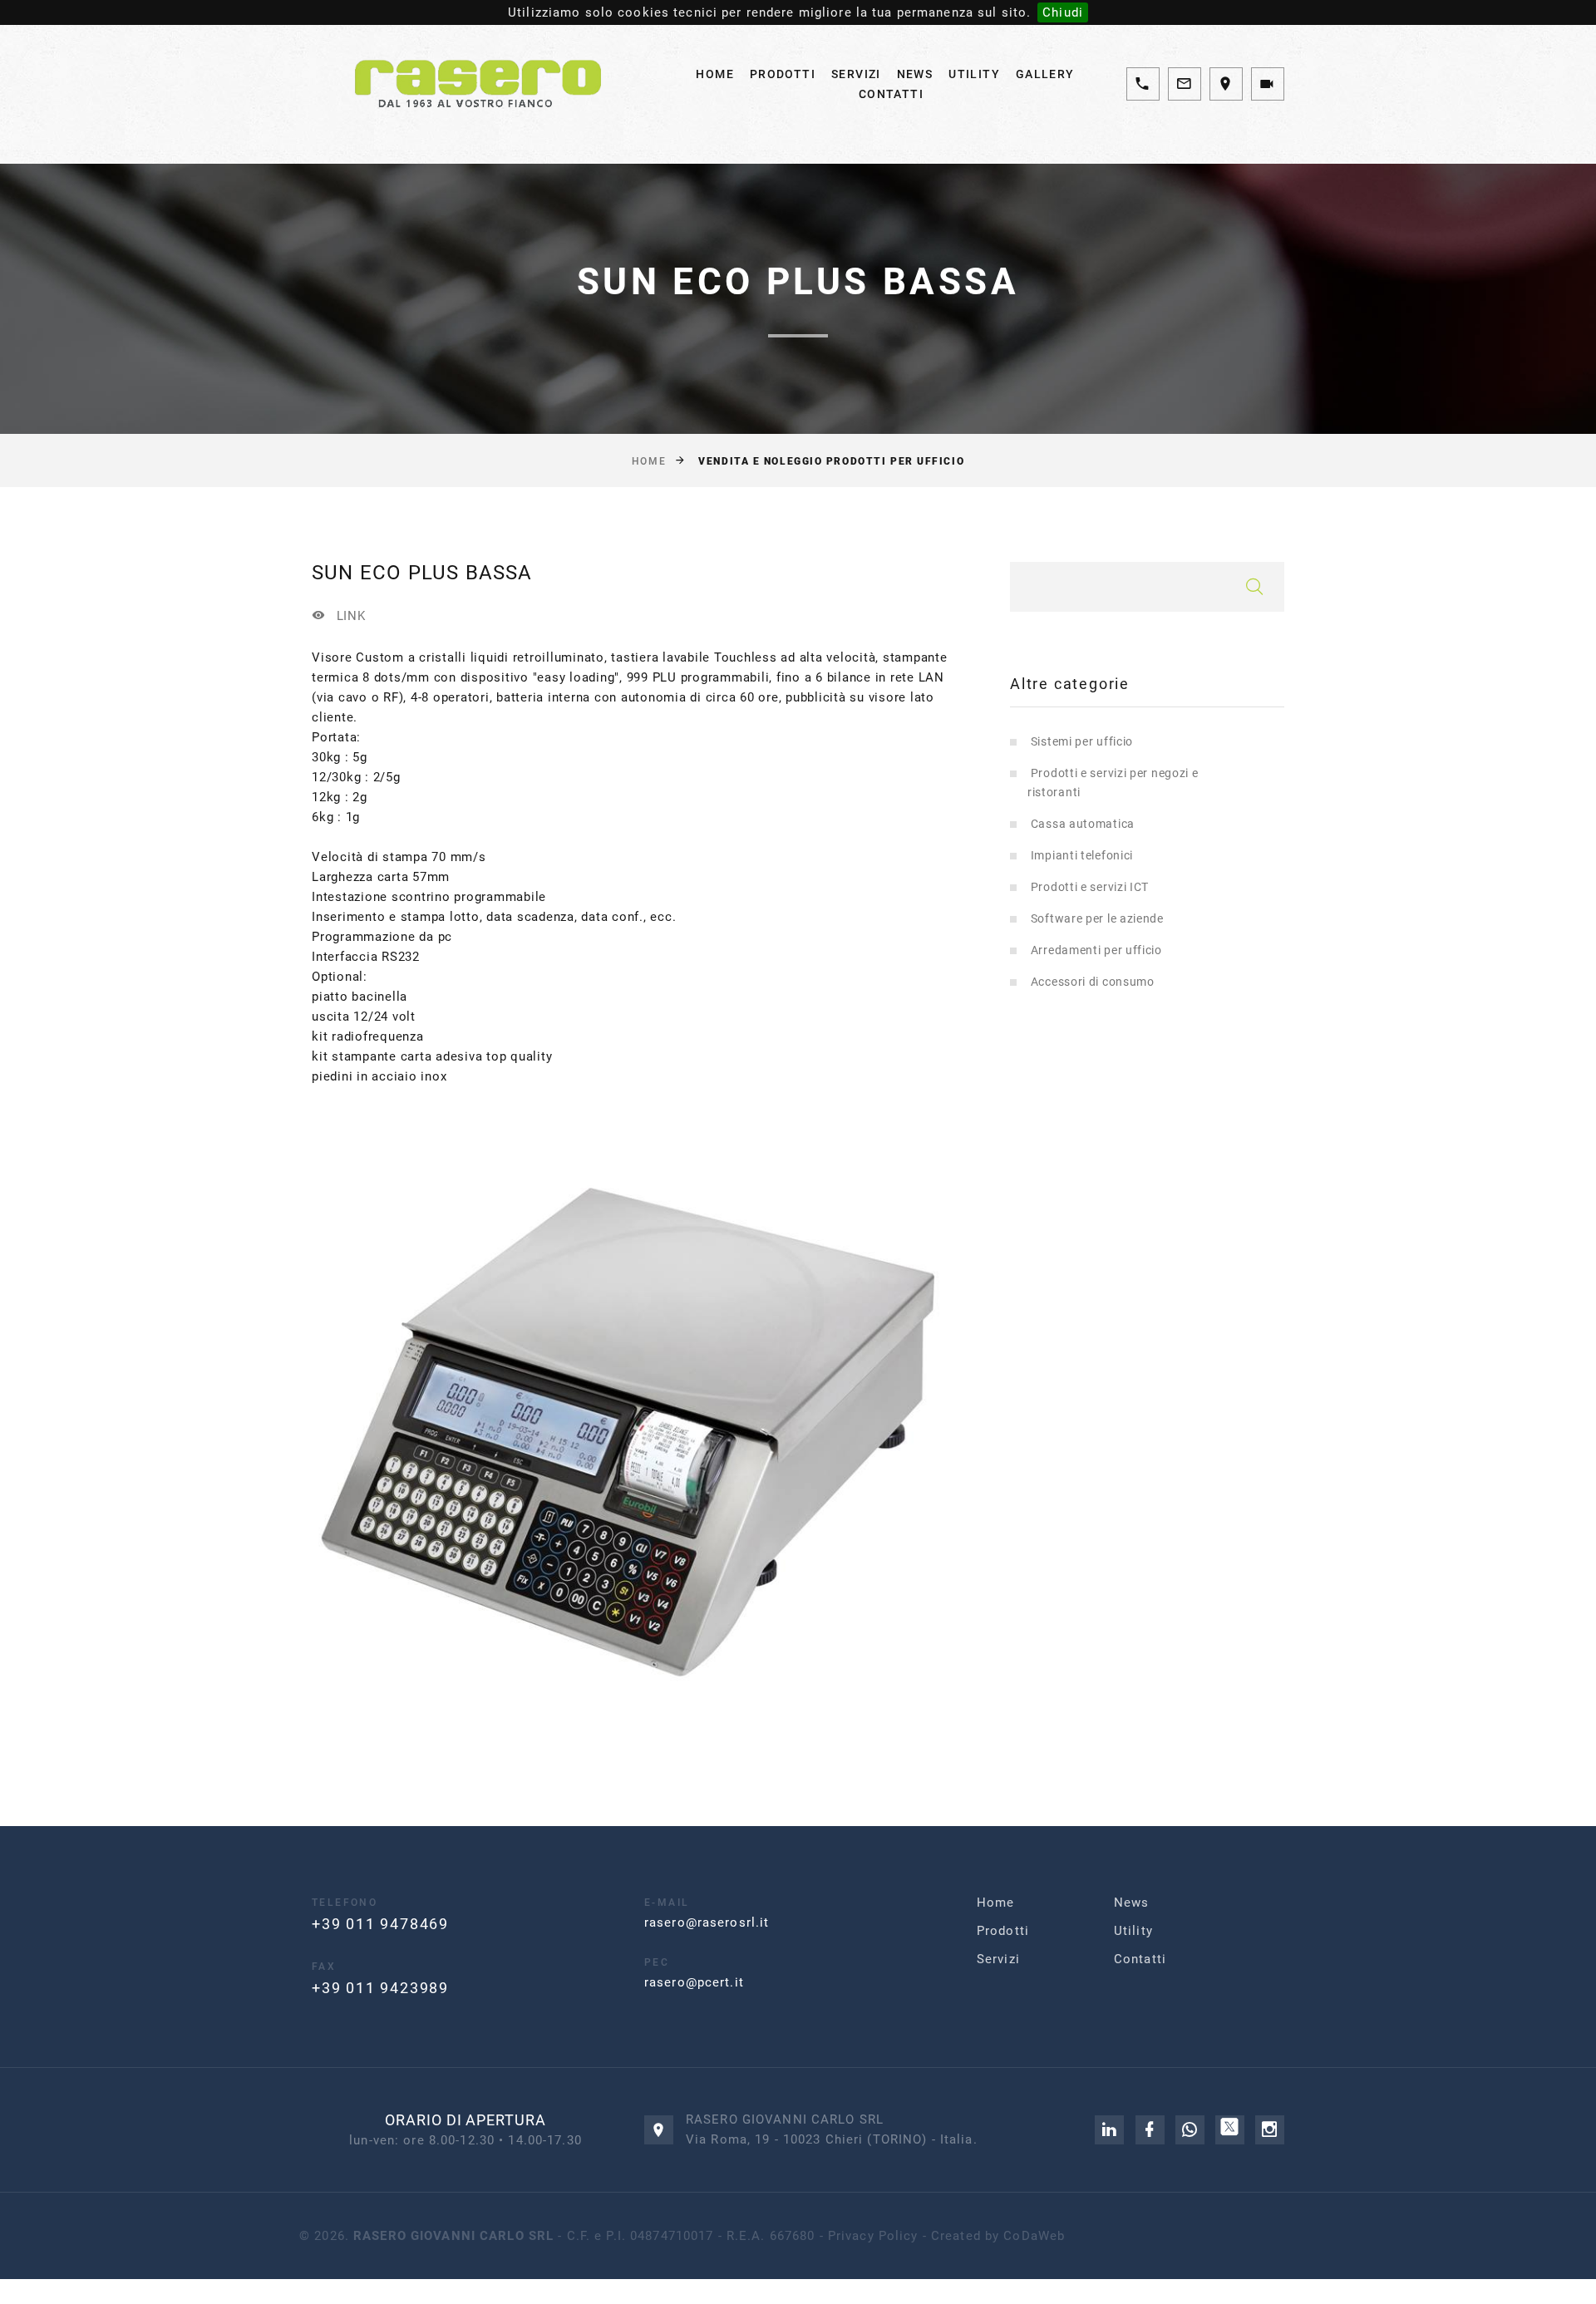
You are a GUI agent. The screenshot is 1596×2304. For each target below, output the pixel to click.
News (915, 74)
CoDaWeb (1034, 2236)
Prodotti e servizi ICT (1090, 887)
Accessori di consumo (1093, 982)
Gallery (1045, 74)
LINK (349, 615)
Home (715, 74)
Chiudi (1063, 12)
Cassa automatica (1083, 824)
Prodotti (783, 74)
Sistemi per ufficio (1082, 741)
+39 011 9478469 (380, 1924)
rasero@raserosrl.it (707, 1922)
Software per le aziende (1097, 918)
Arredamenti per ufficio (1096, 950)
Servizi (856, 74)
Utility (974, 74)
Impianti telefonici (1082, 855)
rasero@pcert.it (694, 1982)
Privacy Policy (873, 2236)
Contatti (891, 94)
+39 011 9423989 (380, 1988)
